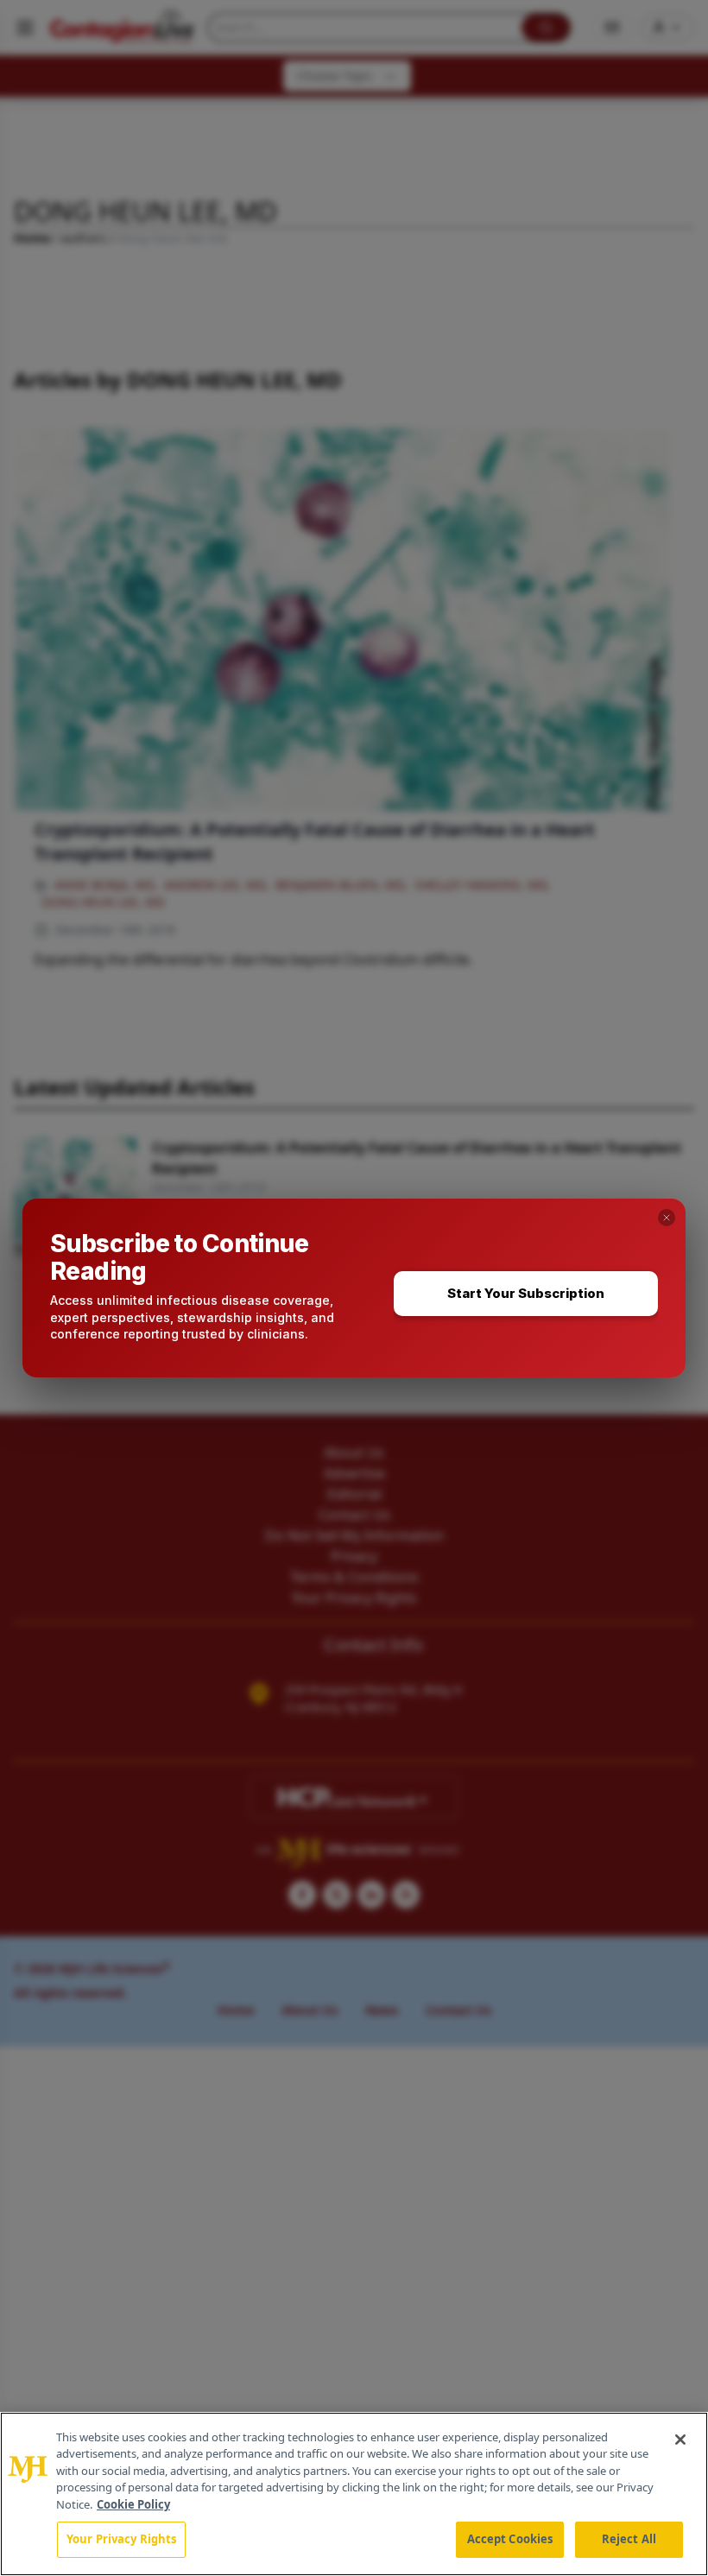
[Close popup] (667, 1218)
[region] (354, 2494)
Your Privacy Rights (121, 2539)
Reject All (629, 2539)
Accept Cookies (510, 2539)
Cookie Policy (133, 2504)
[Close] (680, 2440)
